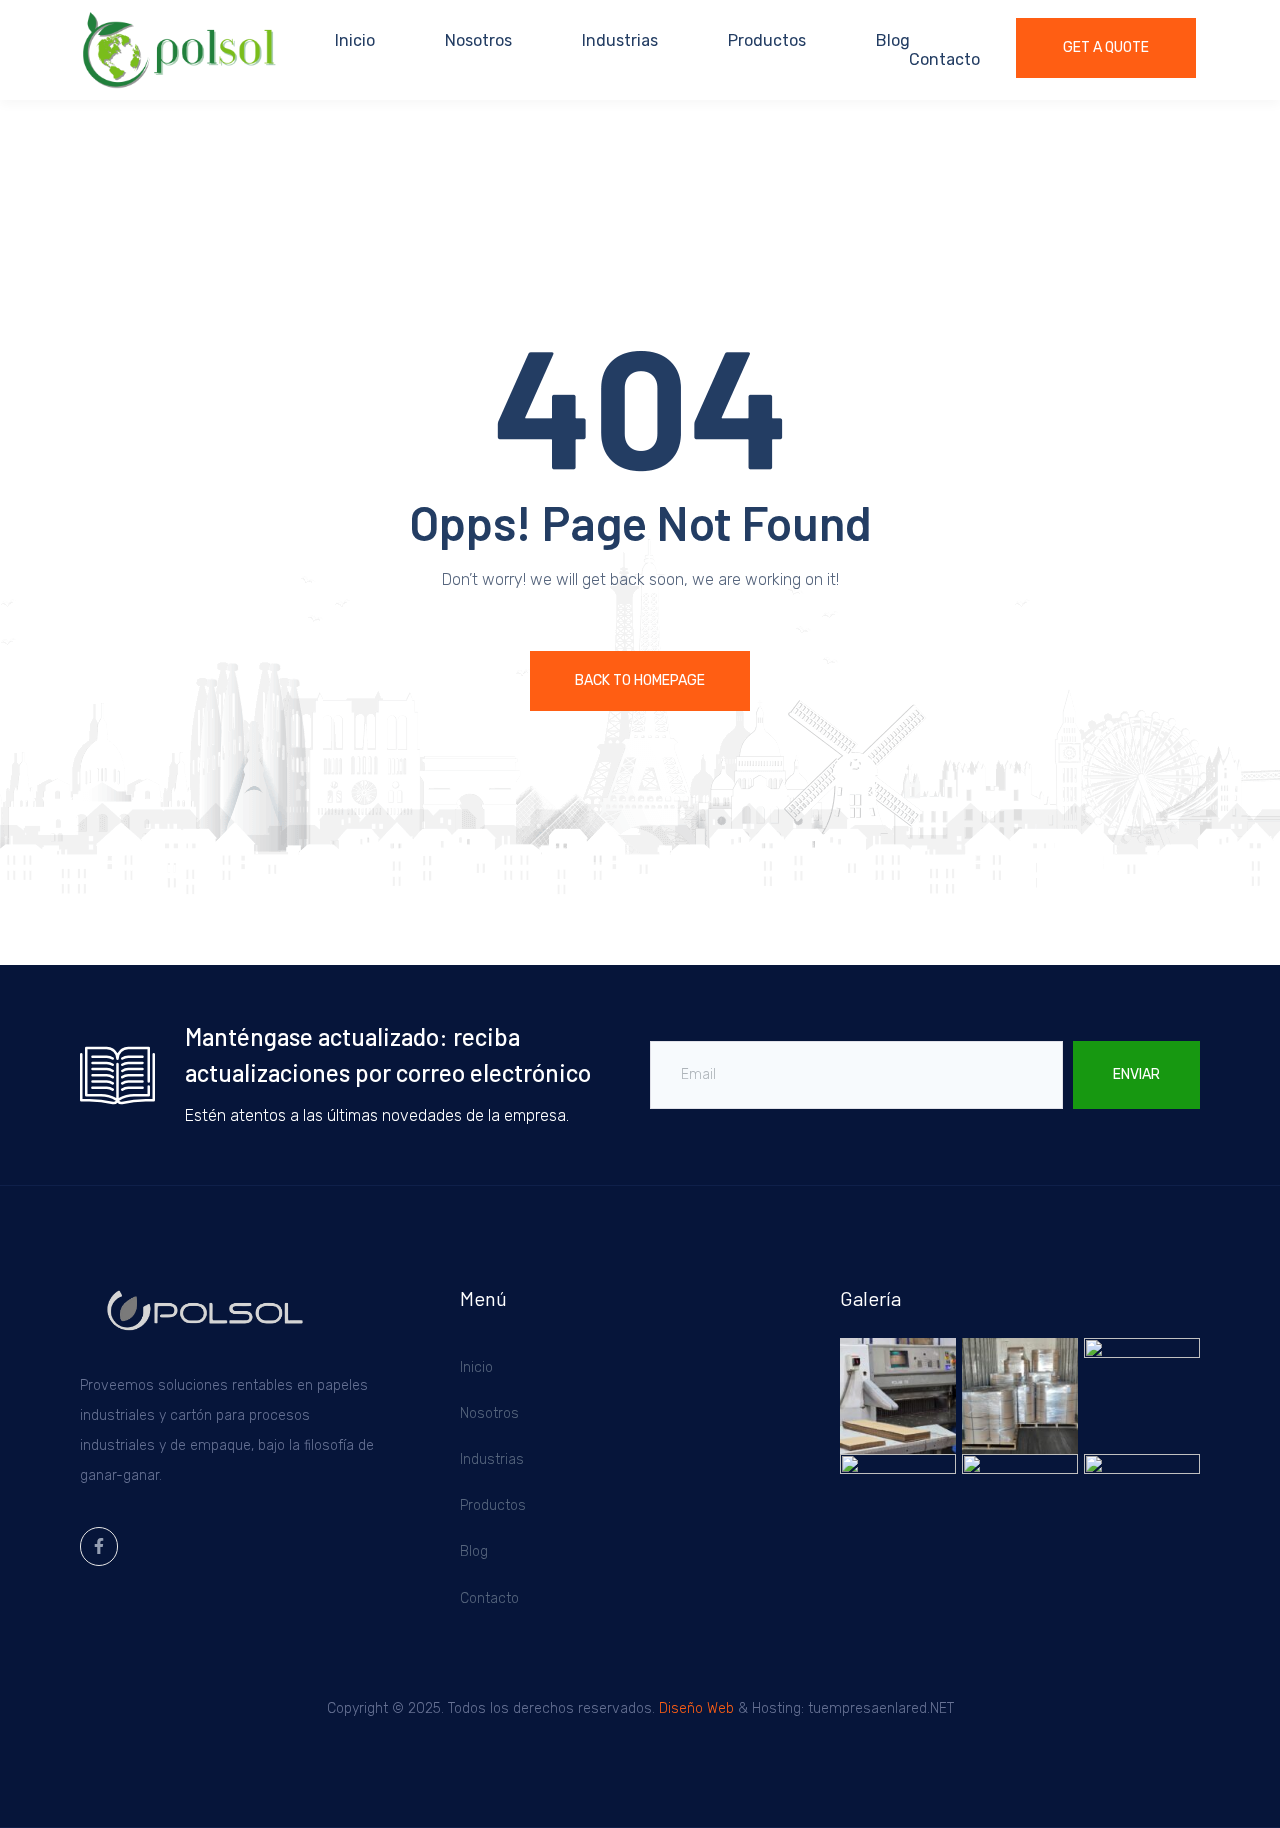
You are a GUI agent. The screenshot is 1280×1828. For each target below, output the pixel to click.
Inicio (355, 40)
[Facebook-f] (99, 1546)
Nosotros (478, 40)
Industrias (620, 40)
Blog (893, 40)
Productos (767, 40)
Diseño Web (696, 1708)
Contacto (944, 59)
